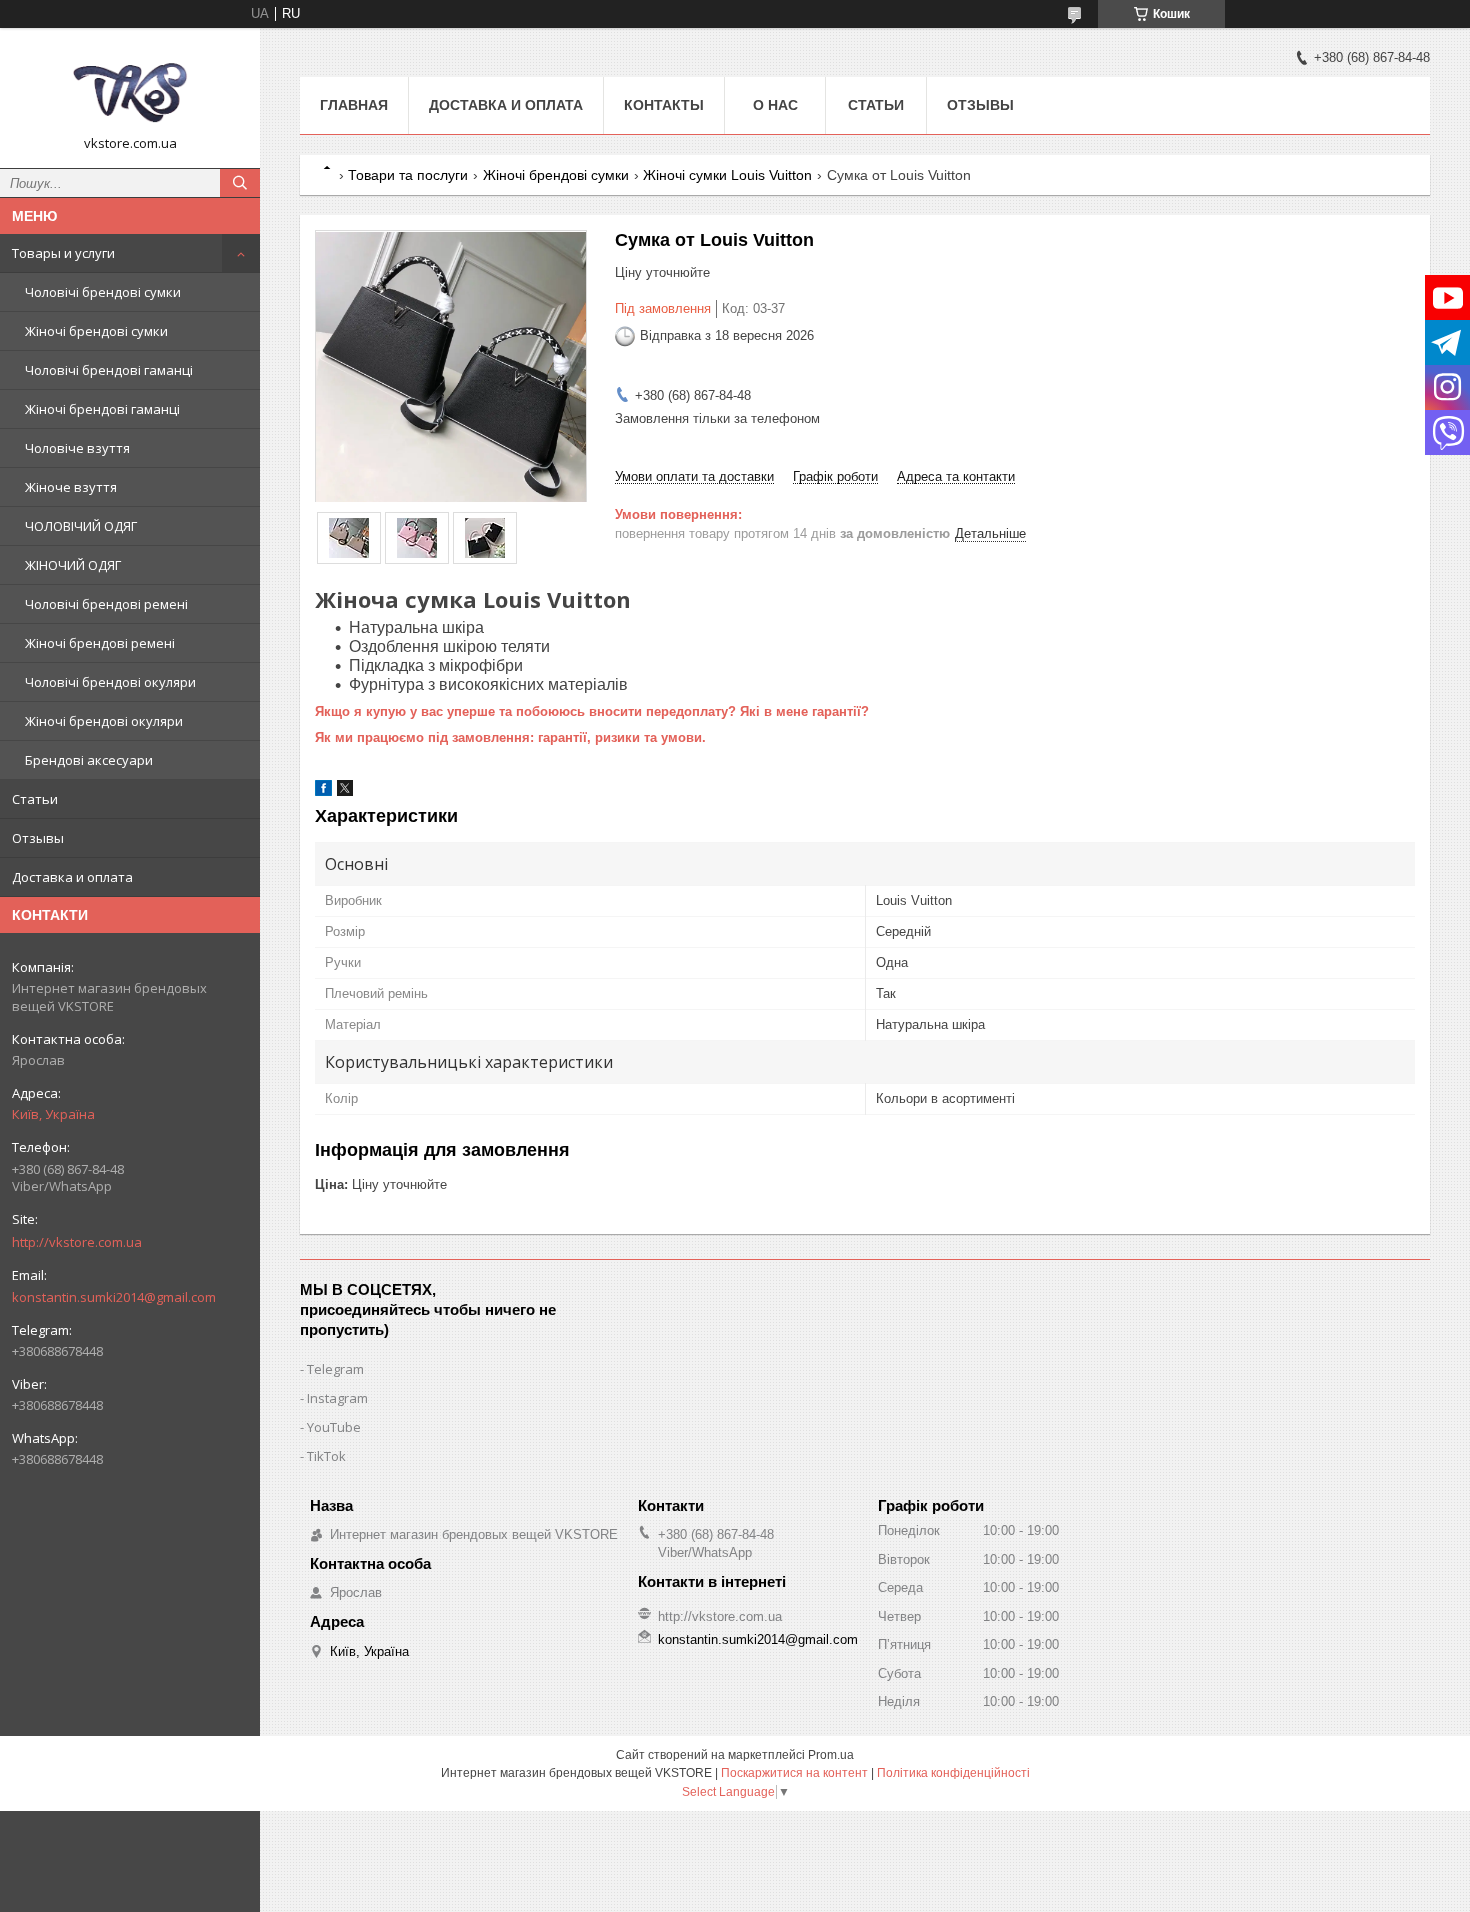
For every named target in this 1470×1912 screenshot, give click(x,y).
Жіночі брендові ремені (100, 643)
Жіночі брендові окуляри (104, 721)
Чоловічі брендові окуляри (110, 682)
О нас (775, 105)
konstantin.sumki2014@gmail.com (114, 1297)
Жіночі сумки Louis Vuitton (727, 175)
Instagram (337, 1398)
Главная (354, 105)
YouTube (334, 1427)
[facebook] (323, 791)
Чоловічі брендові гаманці (109, 370)
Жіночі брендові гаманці (102, 409)
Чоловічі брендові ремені (106, 604)
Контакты (664, 105)
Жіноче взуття (71, 487)
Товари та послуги (408, 175)
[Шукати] (240, 183)
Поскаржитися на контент (794, 1773)
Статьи (35, 799)
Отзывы (38, 838)
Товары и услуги (63, 253)
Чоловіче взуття (77, 448)
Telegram (335, 1369)
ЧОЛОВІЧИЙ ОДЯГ (81, 526)
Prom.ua (831, 1755)
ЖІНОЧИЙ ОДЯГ (73, 565)
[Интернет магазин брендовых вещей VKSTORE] (130, 89)
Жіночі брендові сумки (96, 331)
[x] (345, 791)
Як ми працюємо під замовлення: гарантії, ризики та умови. (510, 737)
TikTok (326, 1456)
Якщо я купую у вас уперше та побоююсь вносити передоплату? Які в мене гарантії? (592, 711)
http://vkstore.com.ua (77, 1242)
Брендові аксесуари (89, 760)
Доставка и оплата (72, 877)
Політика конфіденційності (953, 1773)
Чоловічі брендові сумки (103, 292)
